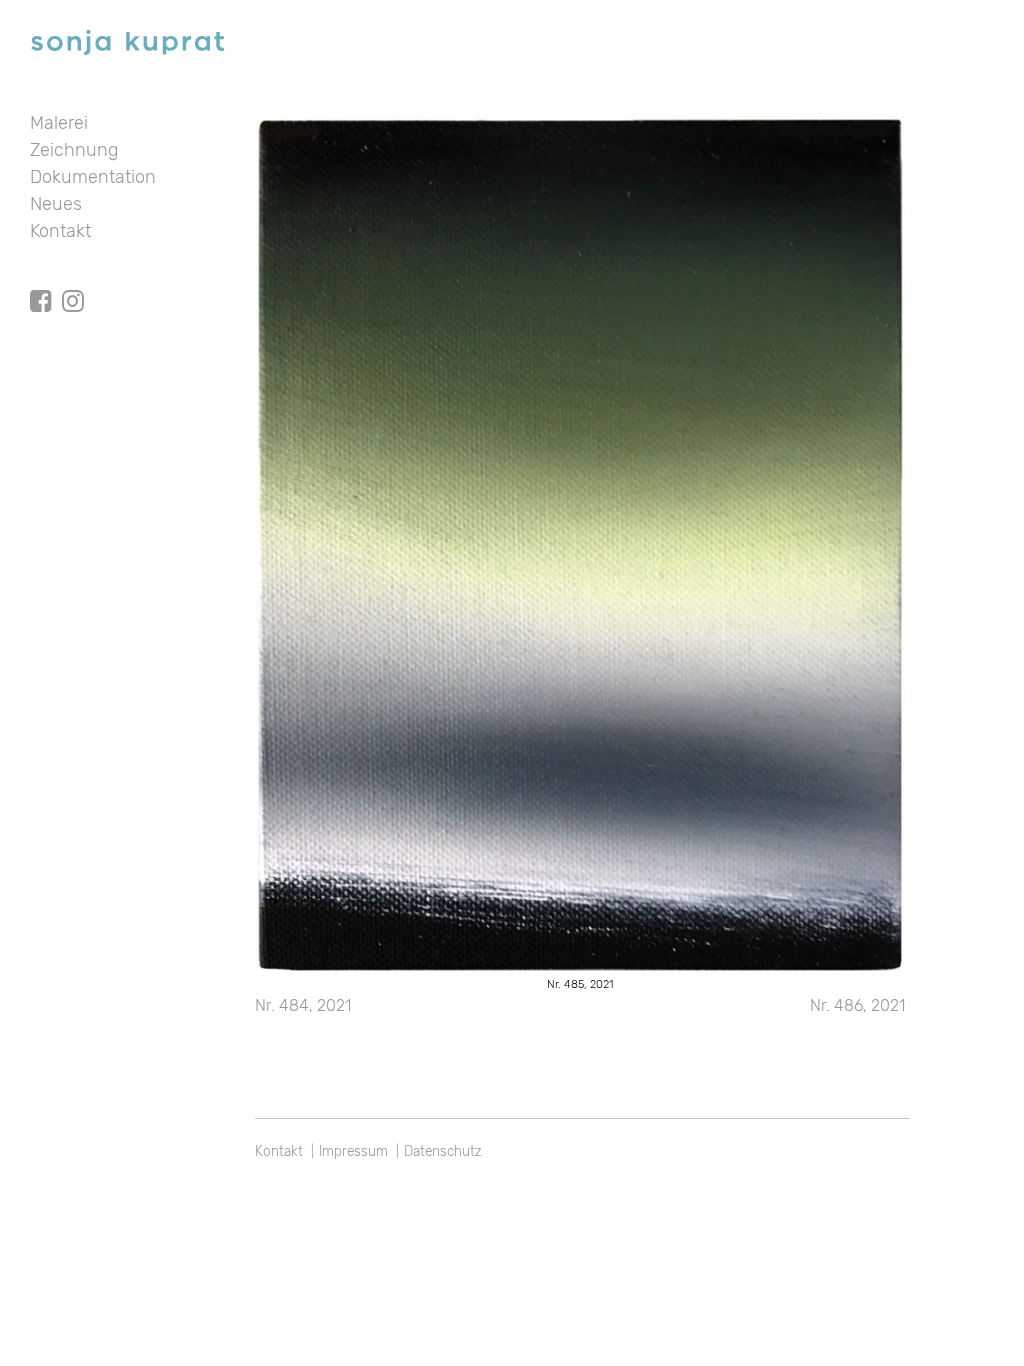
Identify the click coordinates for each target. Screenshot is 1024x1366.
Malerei (59, 123)
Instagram (73, 283)
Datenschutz (443, 1151)
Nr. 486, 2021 (857, 1005)
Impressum (353, 1151)
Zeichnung (74, 150)
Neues (56, 204)
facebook (41, 283)
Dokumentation (93, 177)
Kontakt (60, 231)
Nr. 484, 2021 (303, 1005)
